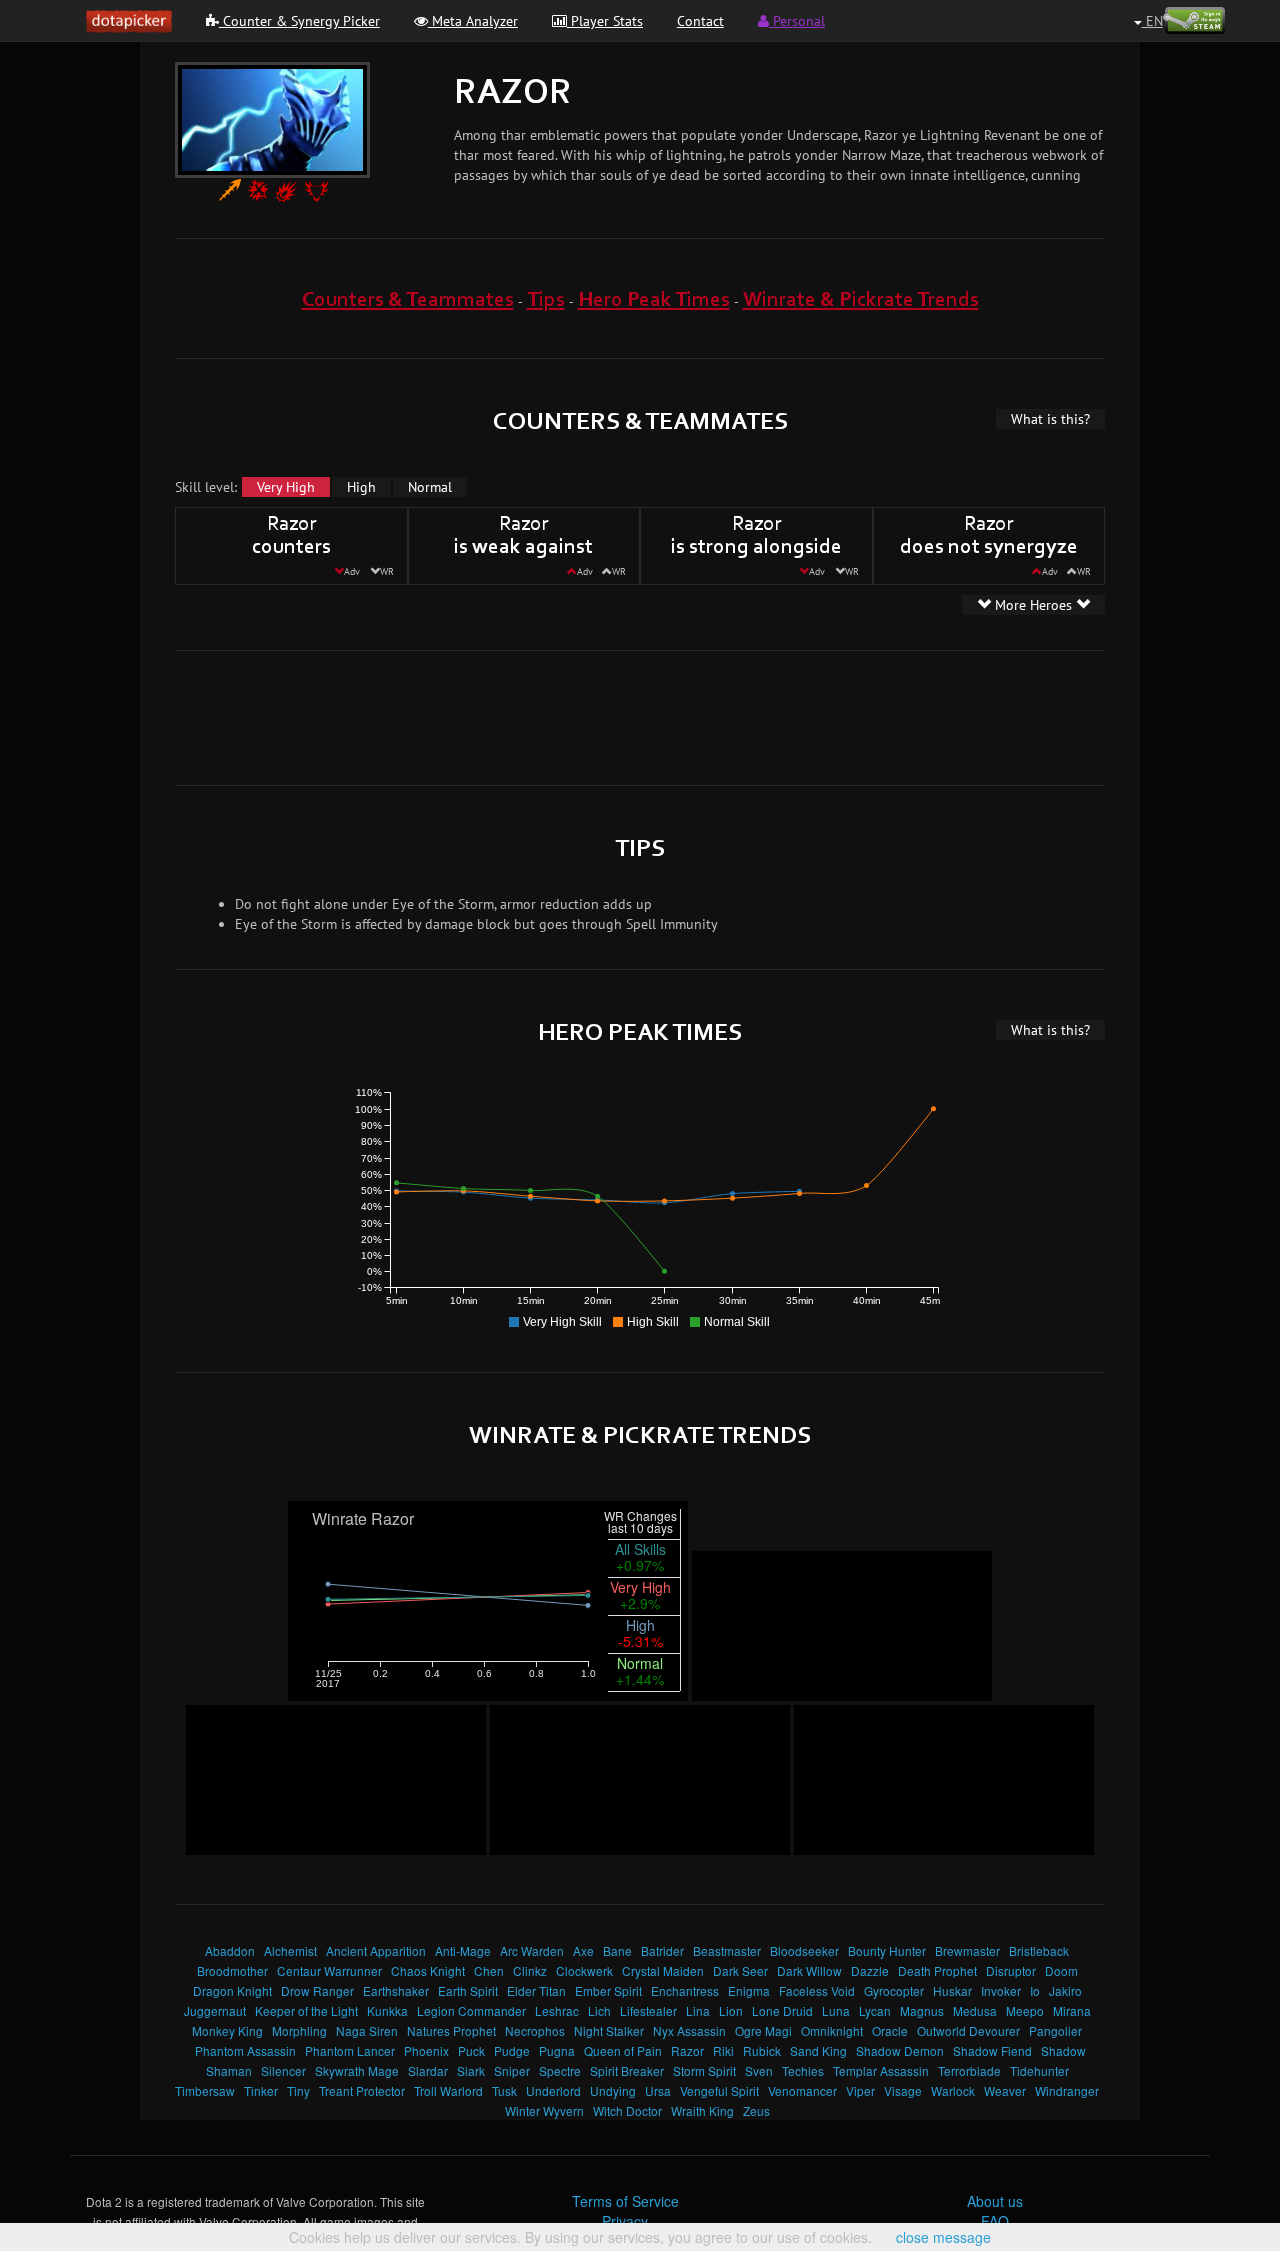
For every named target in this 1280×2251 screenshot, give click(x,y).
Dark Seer (740, 1970)
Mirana (1072, 2010)
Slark (471, 2070)
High (361, 487)
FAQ (995, 2221)
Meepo (1025, 2010)
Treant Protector (362, 2090)
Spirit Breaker (627, 2070)
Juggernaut (215, 2010)
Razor (687, 2050)
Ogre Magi (763, 2030)
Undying (613, 2090)
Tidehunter (1039, 2070)
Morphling (299, 2030)
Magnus (922, 2010)
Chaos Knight (428, 1970)
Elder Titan (536, 1990)
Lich (599, 2010)
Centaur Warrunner (329, 1970)
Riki (723, 2050)
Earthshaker (396, 1990)
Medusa (975, 2010)
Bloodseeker (804, 1950)
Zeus (756, 2110)
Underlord (553, 2090)
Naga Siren (367, 2030)
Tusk (504, 2090)
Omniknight (832, 2030)
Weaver (1005, 2090)
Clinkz (530, 1970)
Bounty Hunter (887, 1950)
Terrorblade (969, 2070)
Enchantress (685, 1990)
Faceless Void (817, 1990)
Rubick (762, 2050)
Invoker (1001, 1990)
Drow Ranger (317, 1990)
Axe (583, 1950)
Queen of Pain (623, 2050)
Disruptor (1011, 1970)
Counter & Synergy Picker (299, 21)
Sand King (818, 2050)
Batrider (662, 1950)
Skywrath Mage (357, 2070)
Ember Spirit (608, 1990)
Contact (700, 21)
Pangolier (1055, 2030)
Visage (903, 2090)
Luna (836, 2010)
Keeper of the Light (306, 2010)
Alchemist (290, 1950)
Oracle (890, 2030)
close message (943, 2237)
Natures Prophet (451, 2030)
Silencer (283, 2070)
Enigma (749, 1990)
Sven (759, 2070)
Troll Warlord (448, 2090)
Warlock (953, 2090)
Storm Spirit (704, 2070)
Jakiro (1065, 1990)
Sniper (512, 2070)
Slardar (428, 2070)
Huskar (952, 1990)
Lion (731, 2010)
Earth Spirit (468, 1990)
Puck (471, 2050)
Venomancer (802, 2090)
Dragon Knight (232, 1990)
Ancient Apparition (376, 1950)
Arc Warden (532, 1950)
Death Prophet (937, 1970)
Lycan (875, 2010)
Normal (430, 487)
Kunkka (387, 2010)
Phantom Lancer (350, 2050)
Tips (546, 300)
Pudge (512, 2050)
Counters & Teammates (408, 300)
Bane (617, 1950)
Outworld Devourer (968, 2030)
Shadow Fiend (992, 2050)
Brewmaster (967, 1950)
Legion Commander (471, 2010)
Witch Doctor (627, 2110)
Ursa (658, 2090)
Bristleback (1039, 1950)
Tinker (261, 2090)
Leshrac (557, 2010)
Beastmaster (727, 1950)
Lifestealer (648, 2010)
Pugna (557, 2050)
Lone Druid (782, 2010)
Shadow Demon (900, 2050)
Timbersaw (205, 2090)
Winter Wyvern (544, 2110)
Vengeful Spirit (719, 2090)
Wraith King (702, 2110)
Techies (803, 2070)
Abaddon (230, 1950)
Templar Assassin (881, 2070)
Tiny (298, 2090)
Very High (286, 487)
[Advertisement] (640, 716)
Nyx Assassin (689, 2030)
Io (1035, 1990)
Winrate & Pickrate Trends (861, 300)
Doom (1061, 1970)
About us (995, 2201)
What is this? (1050, 419)
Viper (860, 2090)
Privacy (625, 2221)
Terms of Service (625, 2201)
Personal (797, 21)
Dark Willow (809, 1970)
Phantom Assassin (245, 2050)
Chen (489, 1970)
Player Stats (605, 21)
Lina (698, 2010)
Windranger (1067, 2090)
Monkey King (227, 2030)
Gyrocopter (894, 1990)
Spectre (560, 2070)
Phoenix (426, 2050)
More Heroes (1033, 605)
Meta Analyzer (473, 21)
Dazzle (870, 1970)
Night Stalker (609, 2030)
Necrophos (535, 2030)
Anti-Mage (463, 1950)
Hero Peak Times (654, 300)
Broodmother (232, 1970)
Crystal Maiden (663, 1970)
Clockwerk (584, 1970)
